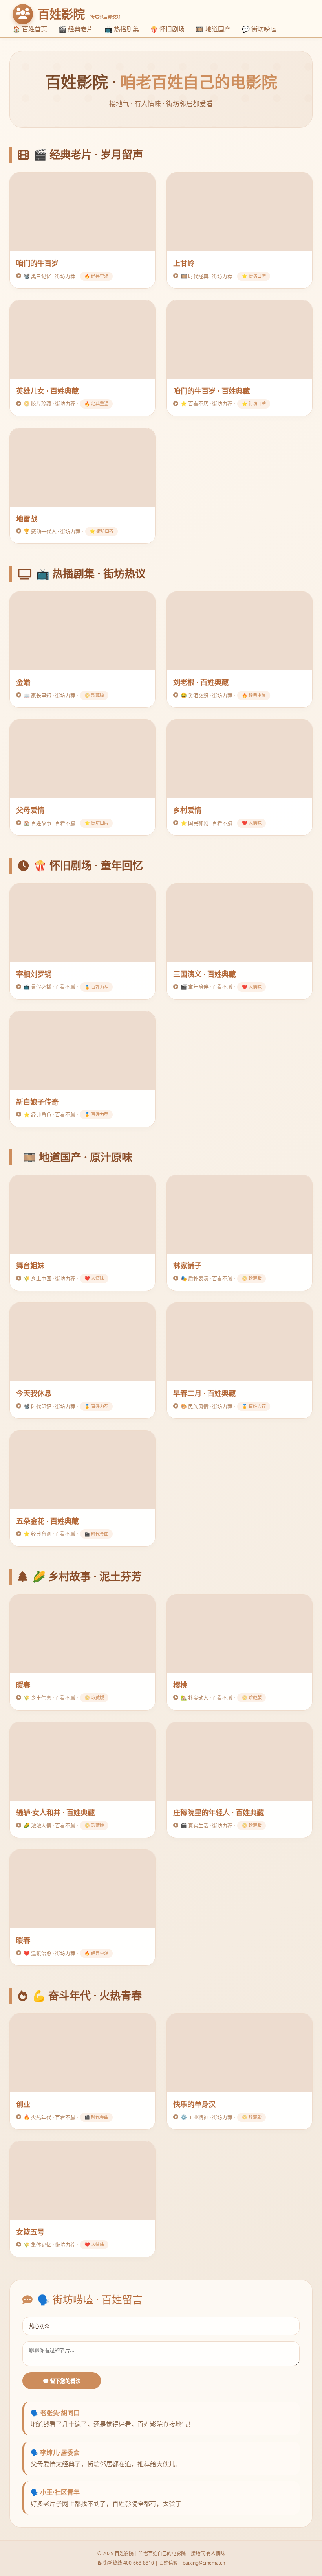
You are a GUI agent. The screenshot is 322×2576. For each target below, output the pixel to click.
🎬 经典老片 (76, 29)
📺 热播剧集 (122, 29)
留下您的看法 (64, 2381)
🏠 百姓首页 (30, 29)
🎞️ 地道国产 (213, 29)
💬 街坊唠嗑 (259, 29)
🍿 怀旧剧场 (167, 29)
